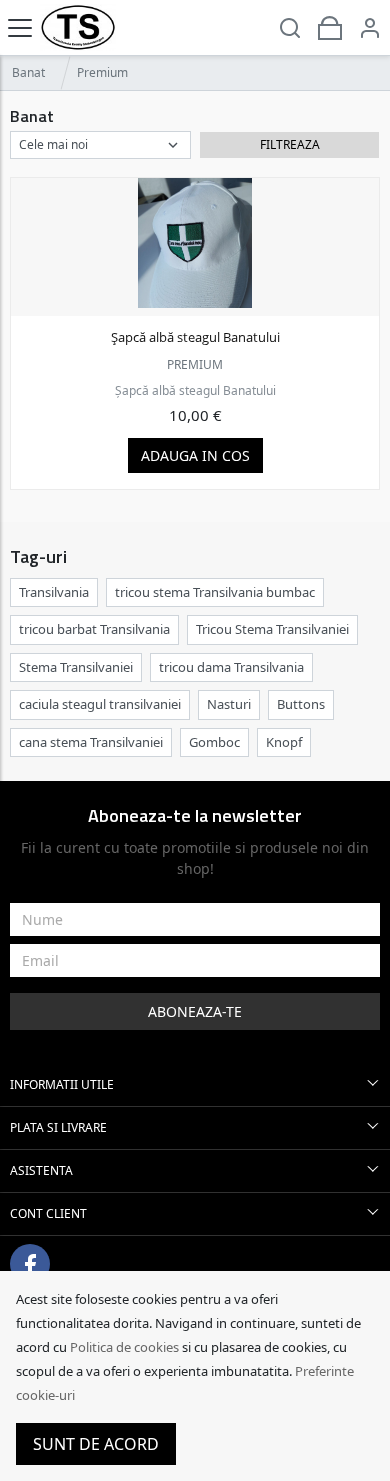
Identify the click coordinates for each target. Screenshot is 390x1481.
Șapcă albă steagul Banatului (195, 337)
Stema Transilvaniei (76, 667)
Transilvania (54, 592)
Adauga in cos (195, 455)
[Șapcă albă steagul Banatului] (195, 243)
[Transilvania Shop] (78, 27)
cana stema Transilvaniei (91, 742)
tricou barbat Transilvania (94, 629)
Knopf (284, 742)
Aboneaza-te (195, 1011)
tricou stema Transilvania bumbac (215, 592)
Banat (28, 72)
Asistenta (41, 1170)
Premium (195, 364)
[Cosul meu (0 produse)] (330, 27)
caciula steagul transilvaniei (100, 704)
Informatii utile (62, 1084)
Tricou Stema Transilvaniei (272, 629)
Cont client (48, 1213)
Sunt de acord (96, 1444)
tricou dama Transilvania (231, 667)
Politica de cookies (124, 1347)
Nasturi (229, 704)
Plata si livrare (58, 1127)
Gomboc (214, 742)
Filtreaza (290, 144)
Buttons (301, 704)
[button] (370, 27)
